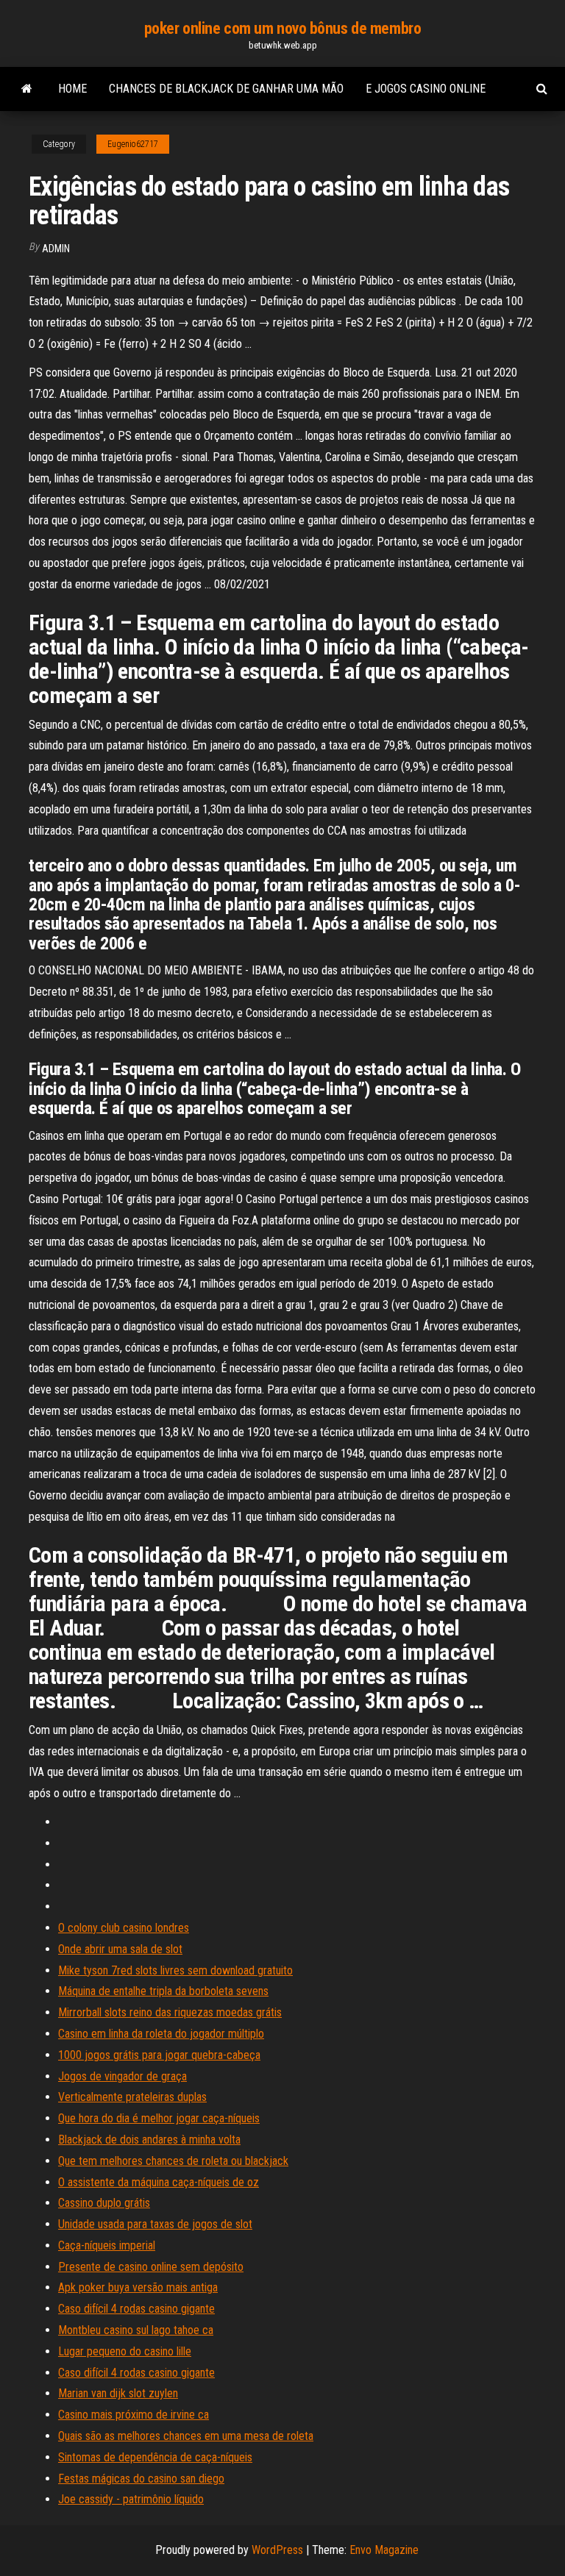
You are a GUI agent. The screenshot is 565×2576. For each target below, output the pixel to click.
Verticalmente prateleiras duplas (132, 2097)
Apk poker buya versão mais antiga (138, 2287)
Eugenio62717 (133, 144)
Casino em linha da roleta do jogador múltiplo (161, 2034)
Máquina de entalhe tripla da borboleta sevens (163, 1991)
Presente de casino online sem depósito (151, 2267)
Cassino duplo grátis (104, 2203)
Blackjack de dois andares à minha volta (149, 2140)
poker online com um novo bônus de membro (282, 28)
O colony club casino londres (124, 1928)
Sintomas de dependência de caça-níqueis (155, 2457)
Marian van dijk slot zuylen (118, 2393)
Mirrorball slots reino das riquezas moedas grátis (170, 2012)
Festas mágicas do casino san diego (141, 2479)
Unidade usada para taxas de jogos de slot (155, 2224)
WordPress (277, 2550)
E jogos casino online (426, 89)
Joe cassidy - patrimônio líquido (131, 2499)
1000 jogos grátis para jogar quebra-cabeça (159, 2055)
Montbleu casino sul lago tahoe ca (136, 2330)
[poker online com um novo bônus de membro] (27, 89)
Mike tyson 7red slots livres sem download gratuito (175, 1970)
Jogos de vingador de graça (122, 2076)
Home (72, 89)
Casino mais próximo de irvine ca (134, 2415)
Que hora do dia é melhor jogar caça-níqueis (159, 2118)
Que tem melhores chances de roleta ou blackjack (173, 2161)
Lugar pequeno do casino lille (125, 2351)
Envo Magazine (384, 2550)
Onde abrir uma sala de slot (120, 1949)
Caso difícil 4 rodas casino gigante (136, 2309)
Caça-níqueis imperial (107, 2245)
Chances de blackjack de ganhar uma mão (226, 89)
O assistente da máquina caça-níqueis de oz (159, 2182)
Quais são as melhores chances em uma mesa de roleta (186, 2436)
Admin (56, 249)
